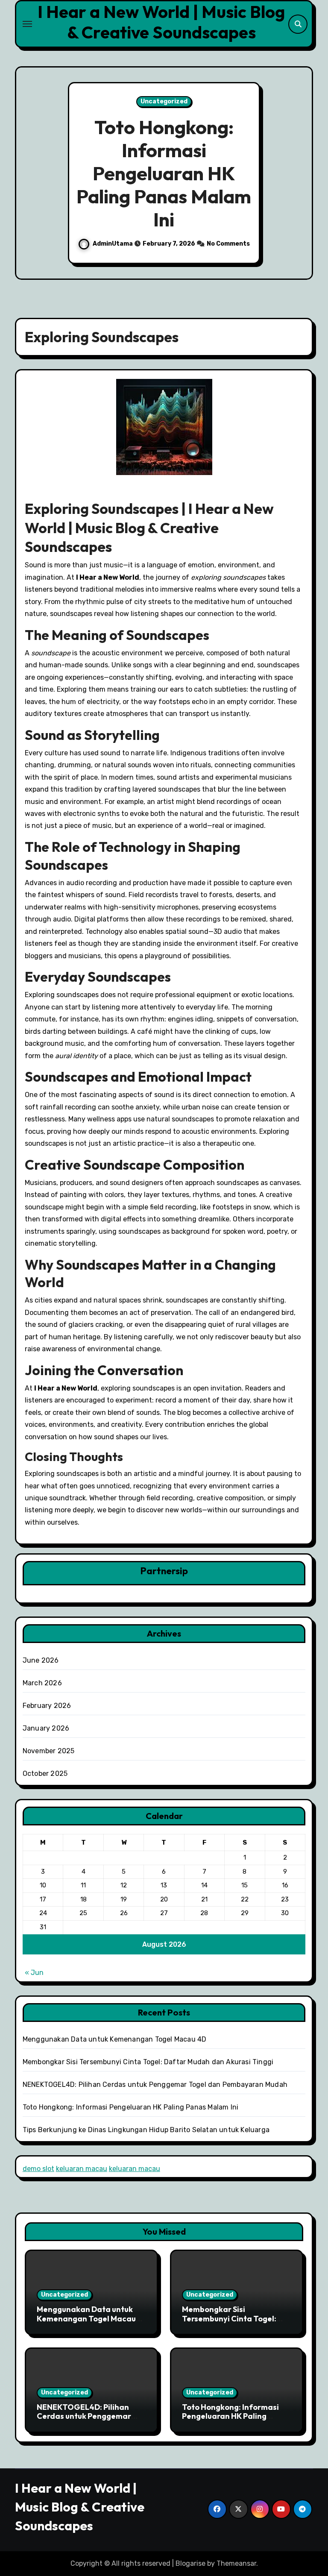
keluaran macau (82, 2169)
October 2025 (45, 1774)
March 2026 (42, 1683)
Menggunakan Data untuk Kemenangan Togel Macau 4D (115, 2039)
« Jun (34, 1973)
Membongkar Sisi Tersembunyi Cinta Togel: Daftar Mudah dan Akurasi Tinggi (148, 2062)
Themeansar (236, 2563)
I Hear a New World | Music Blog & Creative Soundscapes (161, 22)
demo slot (38, 2169)
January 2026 (46, 1728)
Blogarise (190, 2563)
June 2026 (41, 1660)
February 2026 (47, 1706)
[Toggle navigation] (27, 24)
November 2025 (49, 1751)
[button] (298, 174)
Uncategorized (164, 101)
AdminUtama (113, 244)
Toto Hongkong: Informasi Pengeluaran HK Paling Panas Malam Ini (164, 173)
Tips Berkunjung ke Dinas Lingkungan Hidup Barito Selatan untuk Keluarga (146, 2130)
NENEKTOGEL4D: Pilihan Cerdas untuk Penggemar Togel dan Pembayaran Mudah (155, 2085)
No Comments (228, 244)
